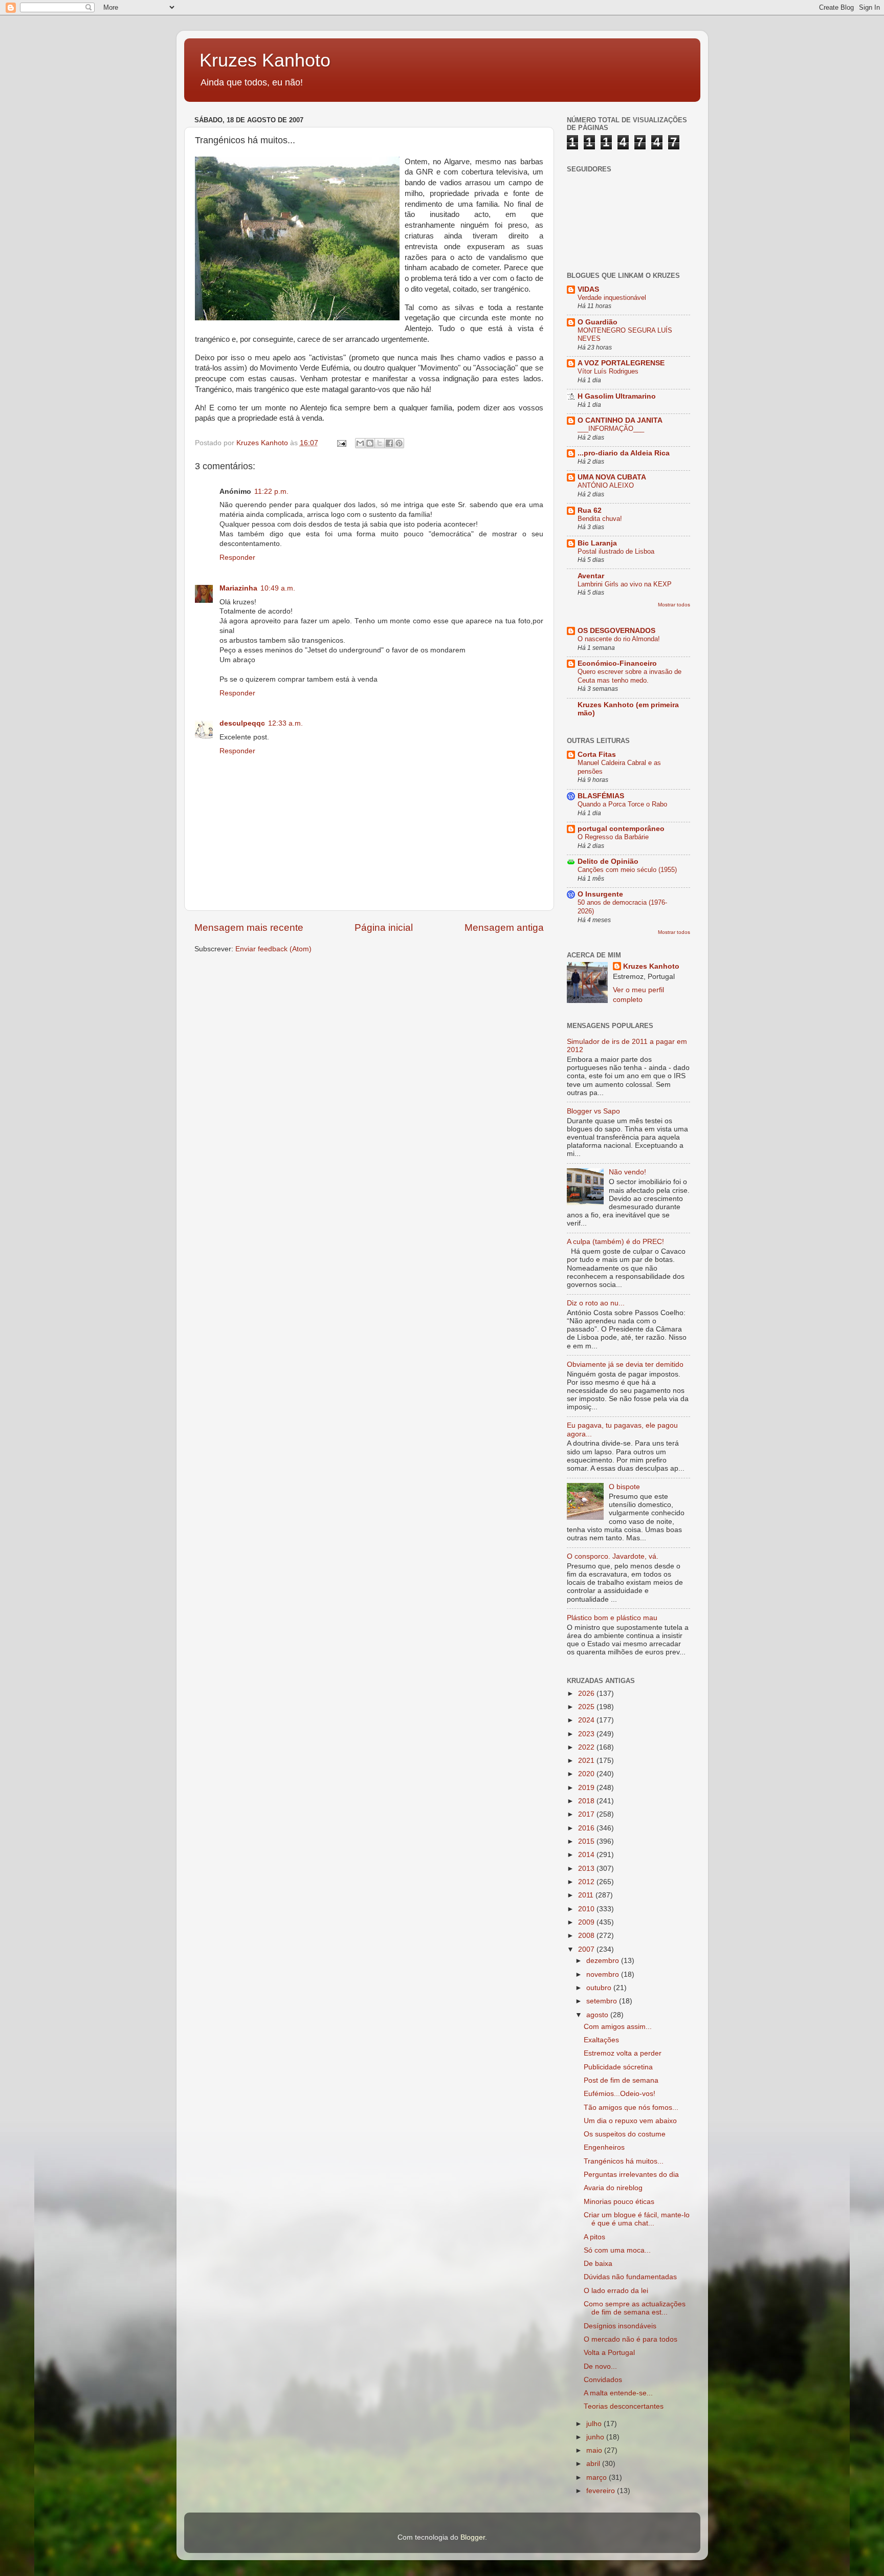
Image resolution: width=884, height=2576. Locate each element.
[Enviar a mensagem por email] (360, 443)
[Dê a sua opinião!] (370, 443)
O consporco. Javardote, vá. (613, 1556)
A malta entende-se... (618, 2393)
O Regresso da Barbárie (613, 837)
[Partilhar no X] (380, 443)
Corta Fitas (597, 755)
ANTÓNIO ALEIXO (606, 485)
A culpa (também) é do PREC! (615, 1242)
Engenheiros (604, 2147)
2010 (587, 1909)
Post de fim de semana (621, 2080)
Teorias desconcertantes (624, 2406)
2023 (587, 1734)
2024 (587, 1720)
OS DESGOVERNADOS (616, 631)
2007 (587, 1949)
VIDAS (588, 289)
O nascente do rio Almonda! (619, 639)
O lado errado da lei (616, 2291)
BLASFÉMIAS (601, 796)
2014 (587, 1855)
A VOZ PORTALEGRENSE (621, 363)
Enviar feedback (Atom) (273, 949)
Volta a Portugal (609, 2353)
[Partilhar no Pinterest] (399, 443)
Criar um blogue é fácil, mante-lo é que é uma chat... (637, 2219)
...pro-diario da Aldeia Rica (624, 453)
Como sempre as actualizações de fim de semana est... (635, 2308)
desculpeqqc (242, 723)
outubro (600, 1988)
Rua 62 (590, 510)
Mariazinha (238, 588)
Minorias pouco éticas (619, 2202)
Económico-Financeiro (617, 663)
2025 (587, 1707)
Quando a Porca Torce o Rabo (622, 804)
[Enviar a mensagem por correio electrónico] (341, 443)
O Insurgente (600, 894)
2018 (587, 1801)
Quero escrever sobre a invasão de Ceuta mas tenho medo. (629, 676)
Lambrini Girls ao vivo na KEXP (625, 584)
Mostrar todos (674, 605)
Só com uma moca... (617, 2250)
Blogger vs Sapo (593, 1111)
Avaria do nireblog (613, 2188)
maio (595, 2450)
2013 (587, 1869)
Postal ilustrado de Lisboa (616, 551)
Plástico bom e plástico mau (612, 1618)
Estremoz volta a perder (623, 2053)
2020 (587, 1774)
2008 (587, 1936)
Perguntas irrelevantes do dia (631, 2175)
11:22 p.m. (271, 492)
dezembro (604, 1961)
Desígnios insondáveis (620, 2326)
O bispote (624, 1487)
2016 (587, 1828)
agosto (598, 2015)
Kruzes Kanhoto (265, 60)
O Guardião (598, 322)
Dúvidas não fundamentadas (630, 2277)
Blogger (473, 2537)
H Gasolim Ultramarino (617, 396)
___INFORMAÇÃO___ (611, 429)
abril (594, 2464)
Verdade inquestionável (612, 298)
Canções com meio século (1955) (627, 870)
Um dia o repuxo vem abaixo (630, 2121)
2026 (587, 1694)
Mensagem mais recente (249, 927)
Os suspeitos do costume (625, 2134)
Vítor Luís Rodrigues (608, 371)
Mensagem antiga (504, 927)
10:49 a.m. (278, 588)
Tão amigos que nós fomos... (631, 2108)
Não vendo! (627, 1172)
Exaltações (601, 2040)
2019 (587, 1788)
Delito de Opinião (608, 861)
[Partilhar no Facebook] (389, 443)
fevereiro (602, 2491)
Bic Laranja (597, 543)
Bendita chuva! (600, 519)
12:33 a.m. (285, 723)
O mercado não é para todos (631, 2339)
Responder (237, 558)
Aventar (591, 576)
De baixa (598, 2264)
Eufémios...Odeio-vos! (620, 2094)
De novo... (600, 2366)
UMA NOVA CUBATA (612, 477)
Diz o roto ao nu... (596, 1303)
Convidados (603, 2380)
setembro (603, 2001)
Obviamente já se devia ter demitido (625, 1365)
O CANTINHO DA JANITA (620, 420)
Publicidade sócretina (618, 2067)
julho (595, 2424)
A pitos (594, 2237)
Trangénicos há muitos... (624, 2161)
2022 (587, 1747)
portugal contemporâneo (621, 829)
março (598, 2477)
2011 (587, 1895)
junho (596, 2437)
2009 (587, 1922)
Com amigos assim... (618, 2027)
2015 (587, 1841)
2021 (587, 1761)
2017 (587, 1814)
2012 (587, 1882)
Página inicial (384, 927)
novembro (604, 1974)
